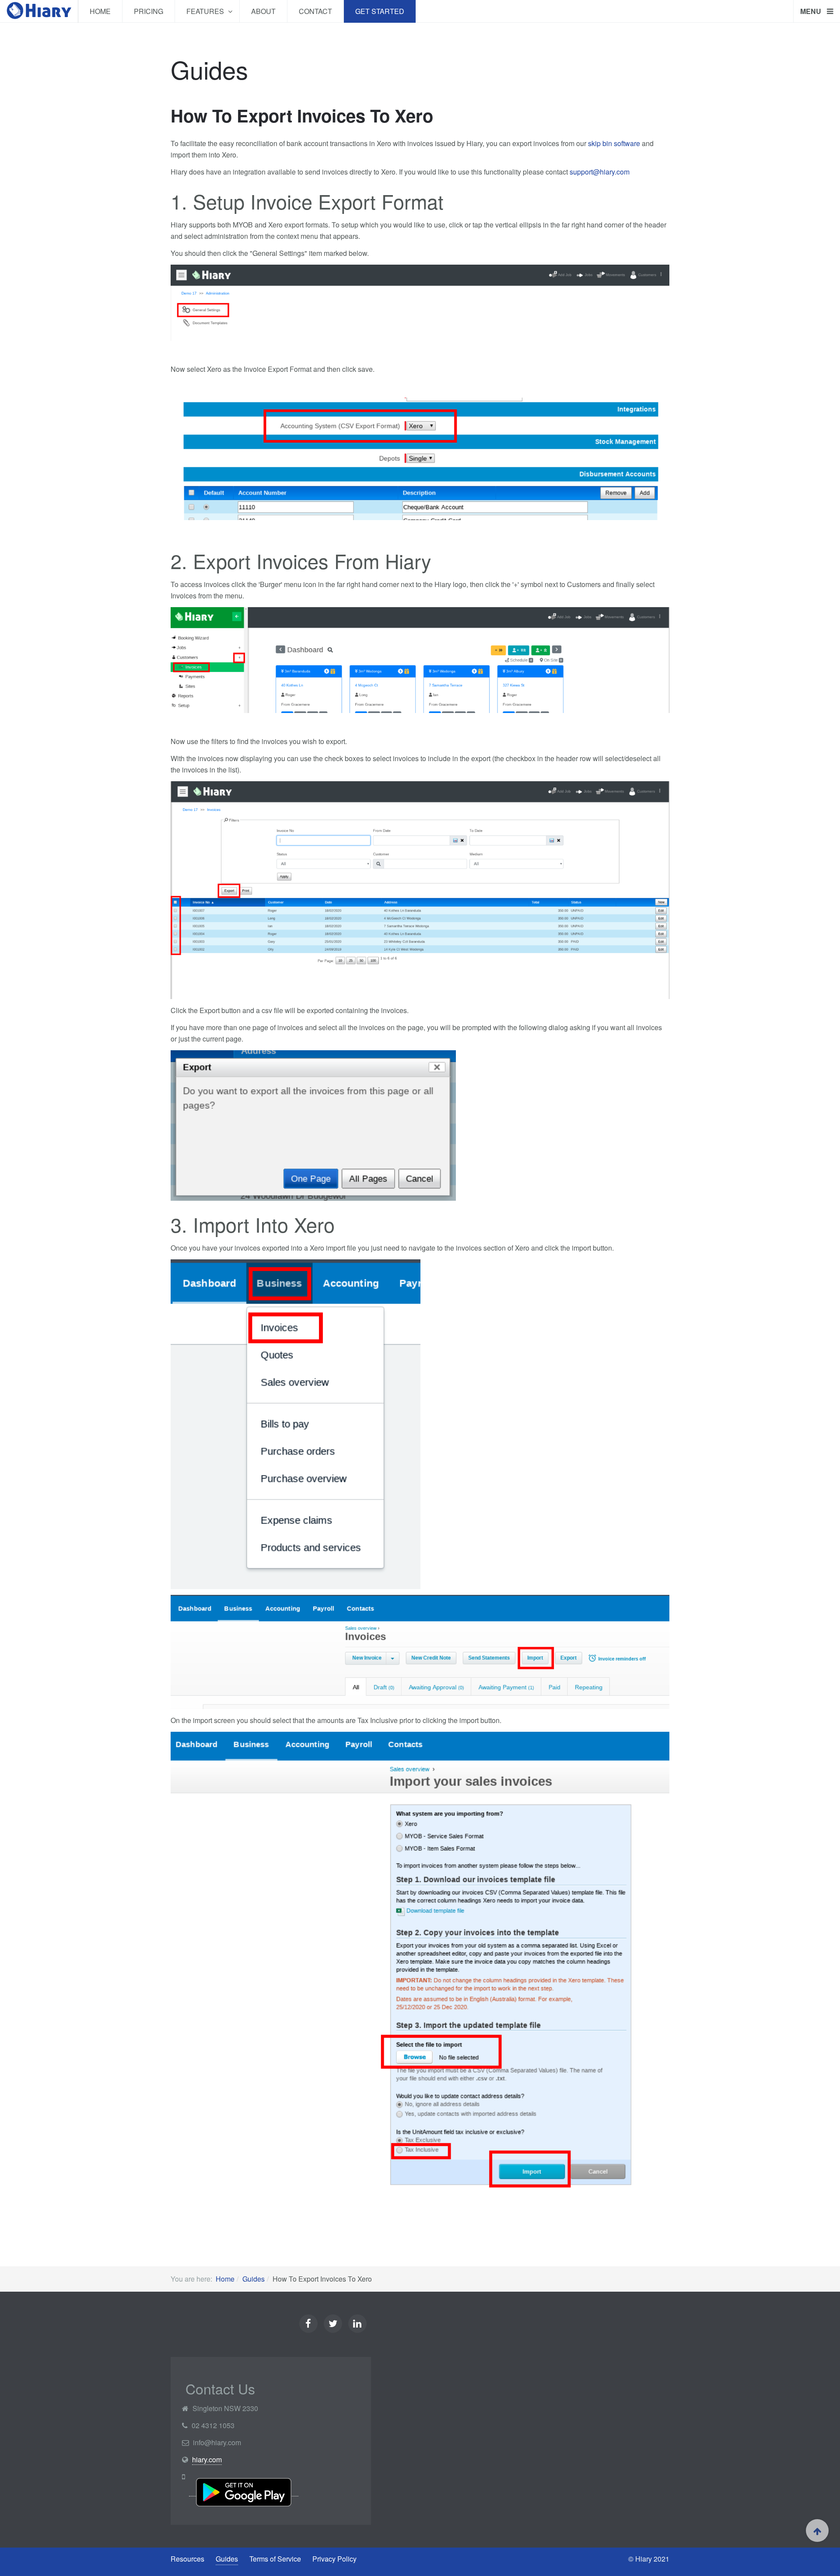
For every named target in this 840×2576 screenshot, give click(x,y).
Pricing (149, 11)
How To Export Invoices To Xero (302, 115)
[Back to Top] (817, 2531)
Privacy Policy (334, 2559)
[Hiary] (39, 11)
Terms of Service (275, 2559)
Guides (254, 2279)
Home (100, 11)
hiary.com (207, 2459)
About (263, 11)
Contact (315, 11)
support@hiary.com (600, 172)
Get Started (380, 11)
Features (206, 11)
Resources (187, 2559)
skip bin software (614, 143)
